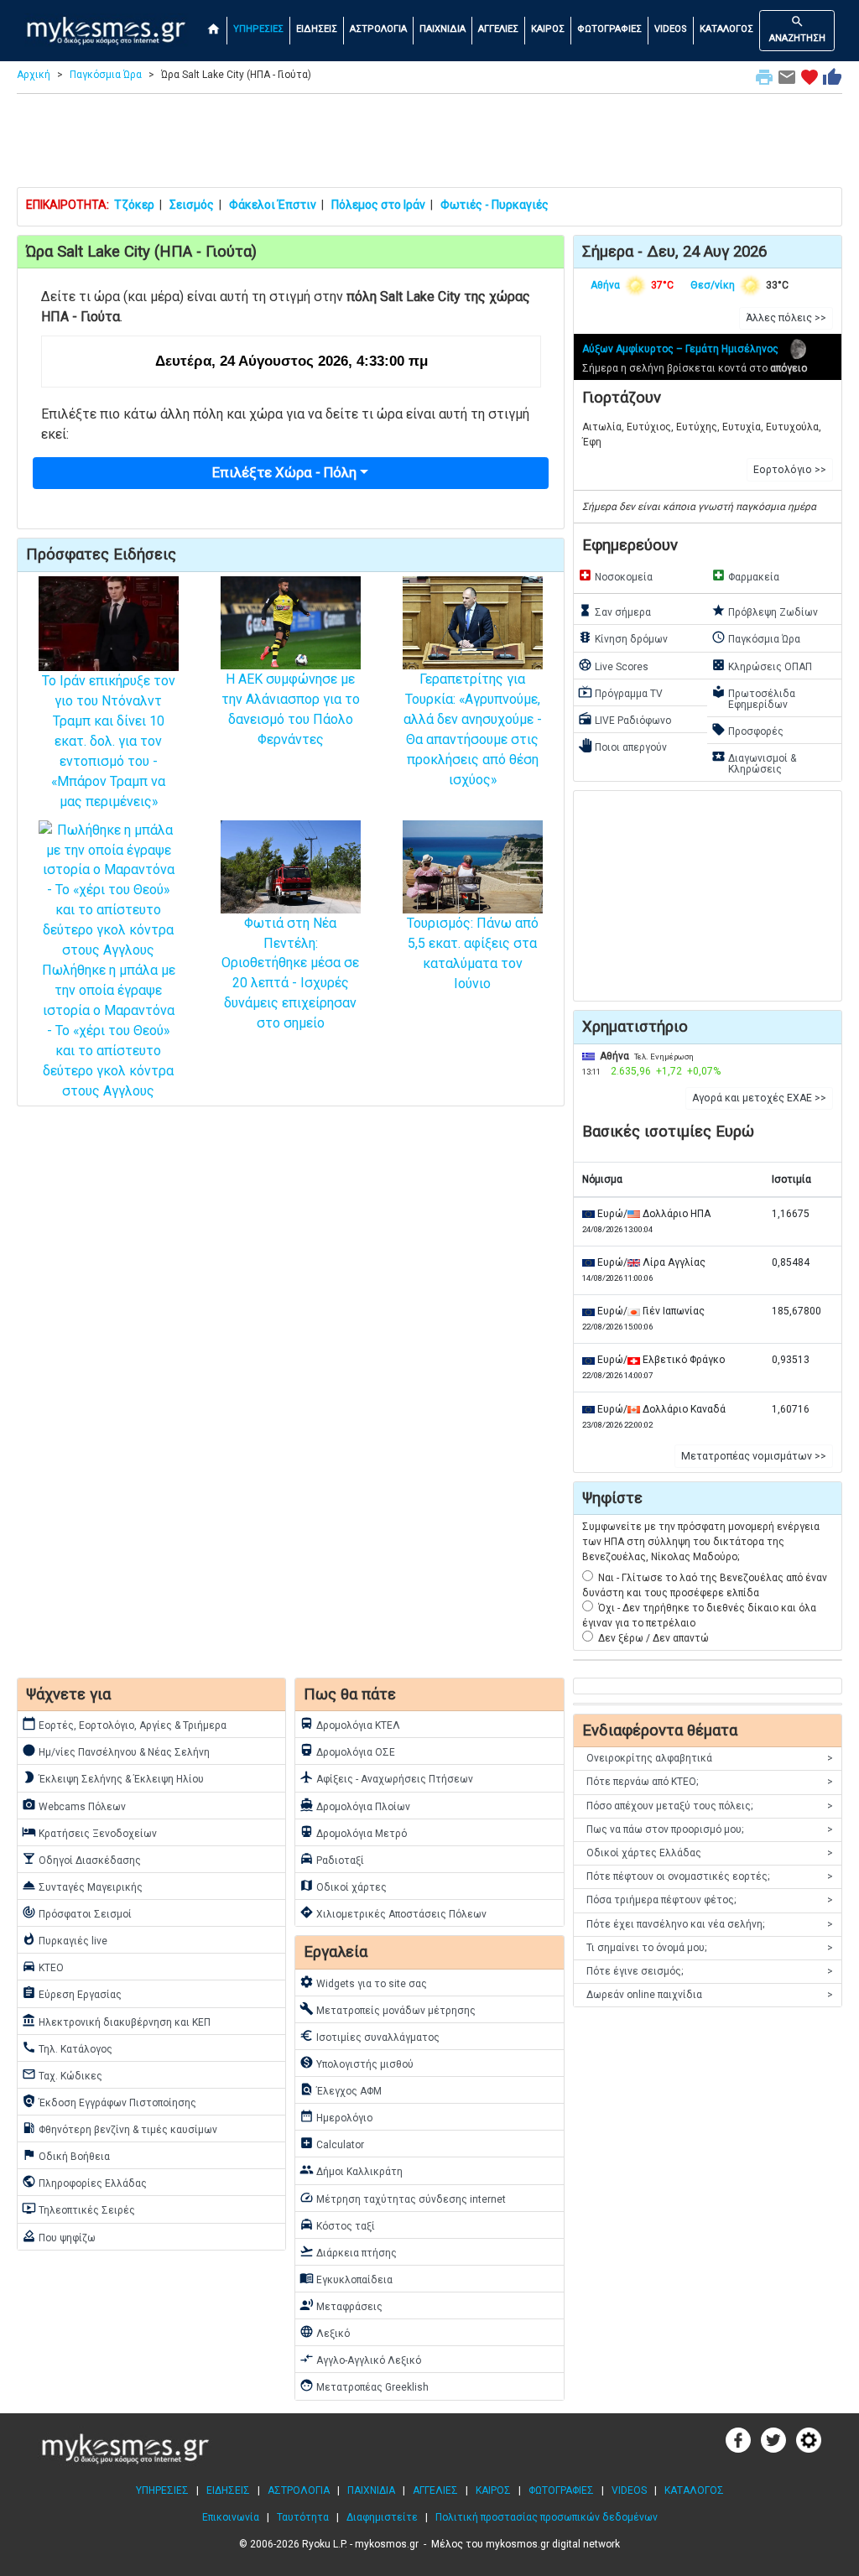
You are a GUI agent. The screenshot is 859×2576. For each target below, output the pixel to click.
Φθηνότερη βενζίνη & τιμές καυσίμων (120, 2128)
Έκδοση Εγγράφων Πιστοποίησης (109, 2101)
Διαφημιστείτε (382, 2517)
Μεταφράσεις (341, 2305)
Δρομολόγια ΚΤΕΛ (350, 1724)
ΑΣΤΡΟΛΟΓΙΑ (378, 29)
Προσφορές (747, 730)
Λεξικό (325, 2332)
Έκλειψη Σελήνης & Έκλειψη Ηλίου (113, 1777)
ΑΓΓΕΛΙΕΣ (498, 29)
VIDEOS (671, 29)
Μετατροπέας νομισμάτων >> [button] (754, 1456)
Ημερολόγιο (336, 2116)
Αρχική (34, 75)
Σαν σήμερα (614, 611)
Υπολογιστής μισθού (357, 2063)
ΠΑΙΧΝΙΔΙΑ (443, 29)
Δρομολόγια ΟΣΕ (347, 1751)
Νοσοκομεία (615, 575)
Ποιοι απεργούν (622, 746)
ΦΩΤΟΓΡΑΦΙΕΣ (609, 29)
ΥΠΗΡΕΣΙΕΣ (258, 29)
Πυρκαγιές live (65, 1939)
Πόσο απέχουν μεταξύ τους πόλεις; (710, 1806)
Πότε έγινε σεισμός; (710, 1971)
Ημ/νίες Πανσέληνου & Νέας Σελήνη (116, 1751)
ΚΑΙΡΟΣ (548, 29)
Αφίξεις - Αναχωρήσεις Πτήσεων (386, 1777)
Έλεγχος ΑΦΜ (341, 2089)
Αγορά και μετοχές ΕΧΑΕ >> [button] (759, 1098)
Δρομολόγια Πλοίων (355, 1805)
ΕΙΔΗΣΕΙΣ (317, 29)
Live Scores (613, 665)
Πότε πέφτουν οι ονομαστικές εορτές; (710, 1876)
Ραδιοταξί (332, 1859)
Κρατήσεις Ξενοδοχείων (89, 1832)
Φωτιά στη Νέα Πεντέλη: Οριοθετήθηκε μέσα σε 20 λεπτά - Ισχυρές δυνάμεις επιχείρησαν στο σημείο (290, 973)
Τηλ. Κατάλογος (67, 2048)
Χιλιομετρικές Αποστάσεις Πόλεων (393, 1912)
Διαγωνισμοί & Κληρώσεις (754, 762)
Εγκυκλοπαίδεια (346, 2278)
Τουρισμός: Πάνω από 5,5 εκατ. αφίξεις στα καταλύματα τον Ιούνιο (473, 953)
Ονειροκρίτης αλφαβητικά (710, 1758)
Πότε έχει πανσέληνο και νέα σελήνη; (710, 1924)
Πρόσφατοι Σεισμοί (77, 1912)
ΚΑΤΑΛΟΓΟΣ (726, 29)
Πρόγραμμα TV (620, 692)
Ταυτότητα (303, 2517)
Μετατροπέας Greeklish (364, 2386)
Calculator (332, 2143)
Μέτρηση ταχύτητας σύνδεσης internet (403, 2198)
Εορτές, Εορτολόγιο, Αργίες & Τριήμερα (124, 1724)
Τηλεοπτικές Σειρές (78, 2209)
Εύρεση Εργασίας (72, 1993)
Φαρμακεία (745, 575)
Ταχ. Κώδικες (62, 2074)
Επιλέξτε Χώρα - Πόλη (284, 472)
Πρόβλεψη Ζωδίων (765, 611)
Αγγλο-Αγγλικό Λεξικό (360, 2359)
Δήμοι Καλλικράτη (351, 2170)
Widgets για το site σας (363, 1982)
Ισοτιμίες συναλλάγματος (370, 2036)
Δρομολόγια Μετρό (353, 1832)
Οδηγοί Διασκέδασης (81, 1859)
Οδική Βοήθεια (66, 2155)
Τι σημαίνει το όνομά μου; (710, 1948)
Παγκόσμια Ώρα (106, 75)
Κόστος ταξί (337, 2225)
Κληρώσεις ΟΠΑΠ (762, 665)
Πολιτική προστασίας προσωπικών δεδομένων (547, 2517)
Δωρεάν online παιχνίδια (710, 1995)
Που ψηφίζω (59, 2236)
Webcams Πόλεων (74, 1805)
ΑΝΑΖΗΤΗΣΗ (797, 29)
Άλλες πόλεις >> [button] (786, 318)
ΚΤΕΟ (43, 1966)
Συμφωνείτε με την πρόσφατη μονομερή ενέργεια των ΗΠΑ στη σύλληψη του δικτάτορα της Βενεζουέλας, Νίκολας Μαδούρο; (701, 1542)
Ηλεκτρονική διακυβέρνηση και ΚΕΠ (116, 2021)
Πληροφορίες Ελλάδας (84, 2182)
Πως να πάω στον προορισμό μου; (710, 1829)
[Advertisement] (429, 144)
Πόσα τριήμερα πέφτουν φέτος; (710, 1900)
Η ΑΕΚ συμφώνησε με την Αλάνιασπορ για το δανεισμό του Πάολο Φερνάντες (291, 709)
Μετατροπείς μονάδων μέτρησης (388, 2009)
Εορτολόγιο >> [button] (790, 470)
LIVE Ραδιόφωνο (625, 719)
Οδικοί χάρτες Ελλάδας (710, 1853)
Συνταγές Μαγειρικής (82, 1886)
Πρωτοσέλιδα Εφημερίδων (753, 697)
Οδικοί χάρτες (343, 1886)
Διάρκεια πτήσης (348, 2251)
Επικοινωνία (231, 2517)
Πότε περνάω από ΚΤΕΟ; (710, 1782)
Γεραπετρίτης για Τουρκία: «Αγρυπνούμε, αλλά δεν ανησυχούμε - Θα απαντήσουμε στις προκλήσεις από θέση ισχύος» (473, 729)
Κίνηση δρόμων (623, 637)
